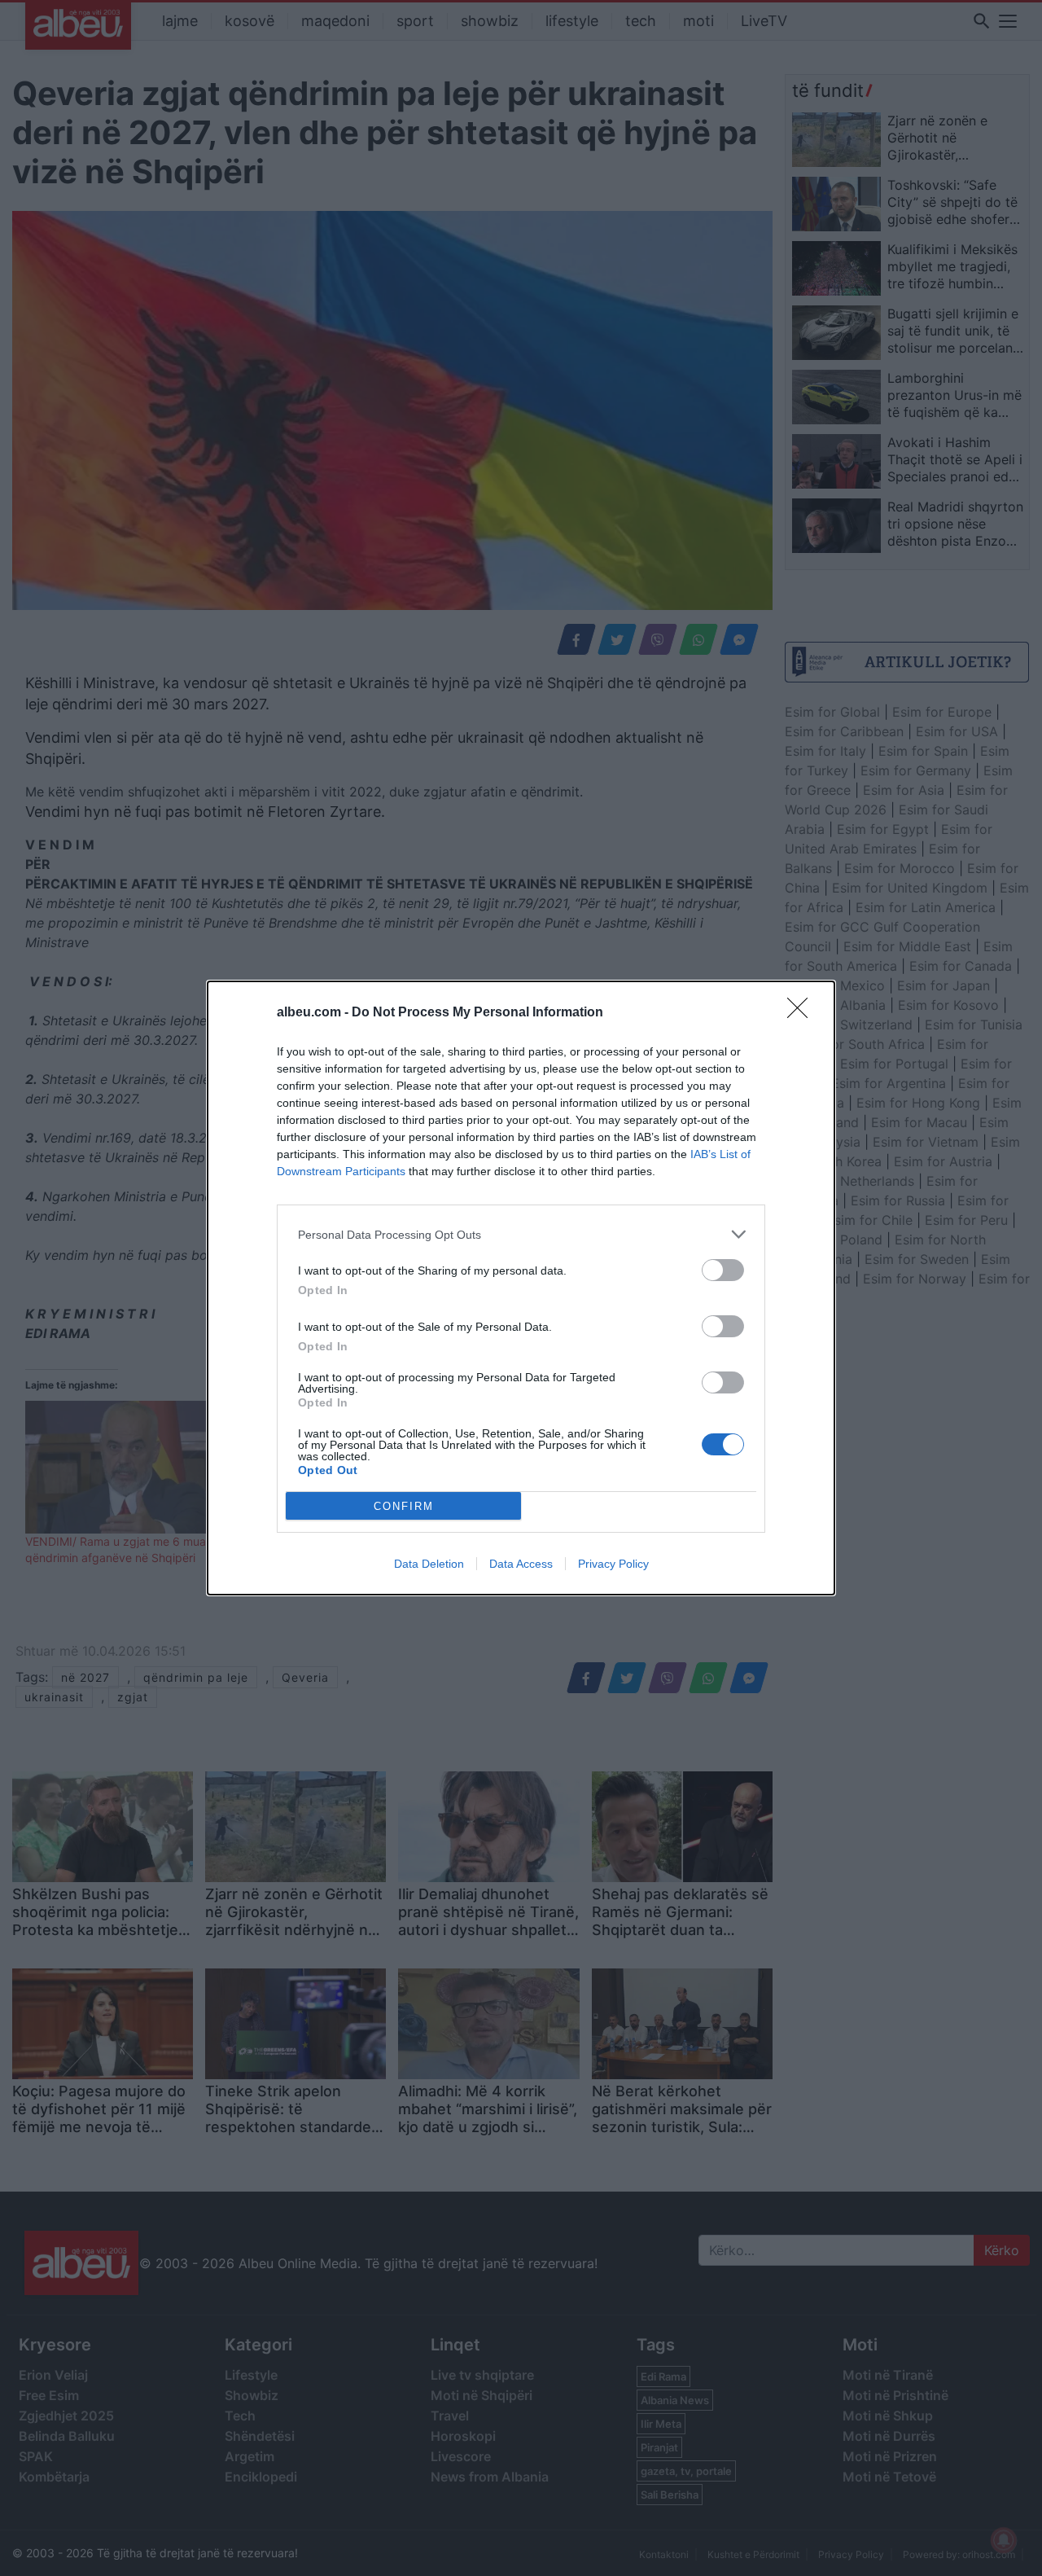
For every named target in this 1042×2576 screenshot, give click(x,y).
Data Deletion (429, 1564)
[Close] (803, 1013)
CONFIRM (404, 1506)
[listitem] (521, 1234)
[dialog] (521, 1288)
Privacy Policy (613, 1564)
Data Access (521, 1564)
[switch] (723, 1270)
